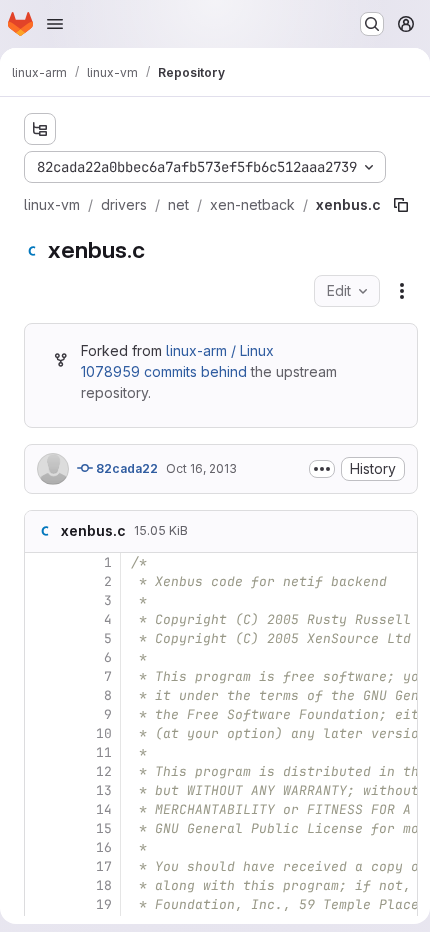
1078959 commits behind (164, 371)
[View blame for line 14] (42, 809)
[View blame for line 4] (42, 619)
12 (104, 771)
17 (104, 866)
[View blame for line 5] (42, 638)
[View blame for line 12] (42, 771)
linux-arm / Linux (220, 350)
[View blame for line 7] (42, 676)
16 (104, 847)
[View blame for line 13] (42, 790)
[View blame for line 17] (42, 866)
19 (104, 904)
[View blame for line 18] (42, 885)
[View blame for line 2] (42, 581)
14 (104, 809)
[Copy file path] (401, 205)
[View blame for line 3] (42, 600)
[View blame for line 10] (42, 733)
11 (104, 752)
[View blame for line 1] (42, 562)
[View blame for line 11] (42, 752)
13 (104, 790)
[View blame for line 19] (42, 904)
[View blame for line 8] (42, 695)
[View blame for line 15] (42, 828)
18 (104, 885)
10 (104, 733)
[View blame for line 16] (42, 847)
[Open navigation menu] (55, 24)
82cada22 (125, 468)
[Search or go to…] (372, 24)
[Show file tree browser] (40, 129)
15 (104, 828)
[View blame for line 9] (42, 714)
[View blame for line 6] (42, 657)
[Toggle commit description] (322, 469)
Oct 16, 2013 (201, 468)
